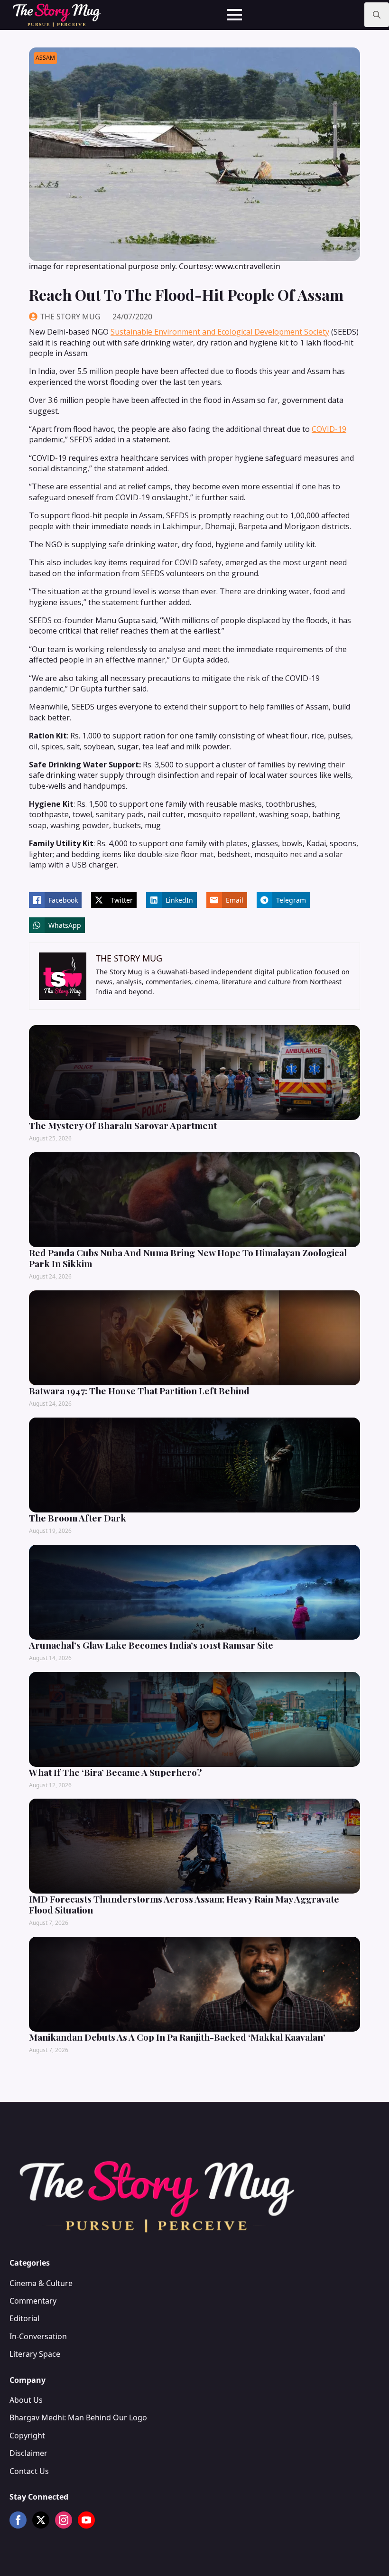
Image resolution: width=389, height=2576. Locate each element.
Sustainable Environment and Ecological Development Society (220, 332)
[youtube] (86, 2520)
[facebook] (18, 2520)
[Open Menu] (234, 15)
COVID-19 (329, 429)
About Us (26, 2400)
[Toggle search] (377, 15)
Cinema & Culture (41, 2283)
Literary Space (35, 2354)
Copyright (27, 2436)
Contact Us (29, 2471)
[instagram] (64, 2520)
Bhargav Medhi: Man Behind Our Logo (78, 2417)
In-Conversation (38, 2336)
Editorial (24, 2318)
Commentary (33, 2301)
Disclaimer (28, 2453)
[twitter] (41, 2520)
